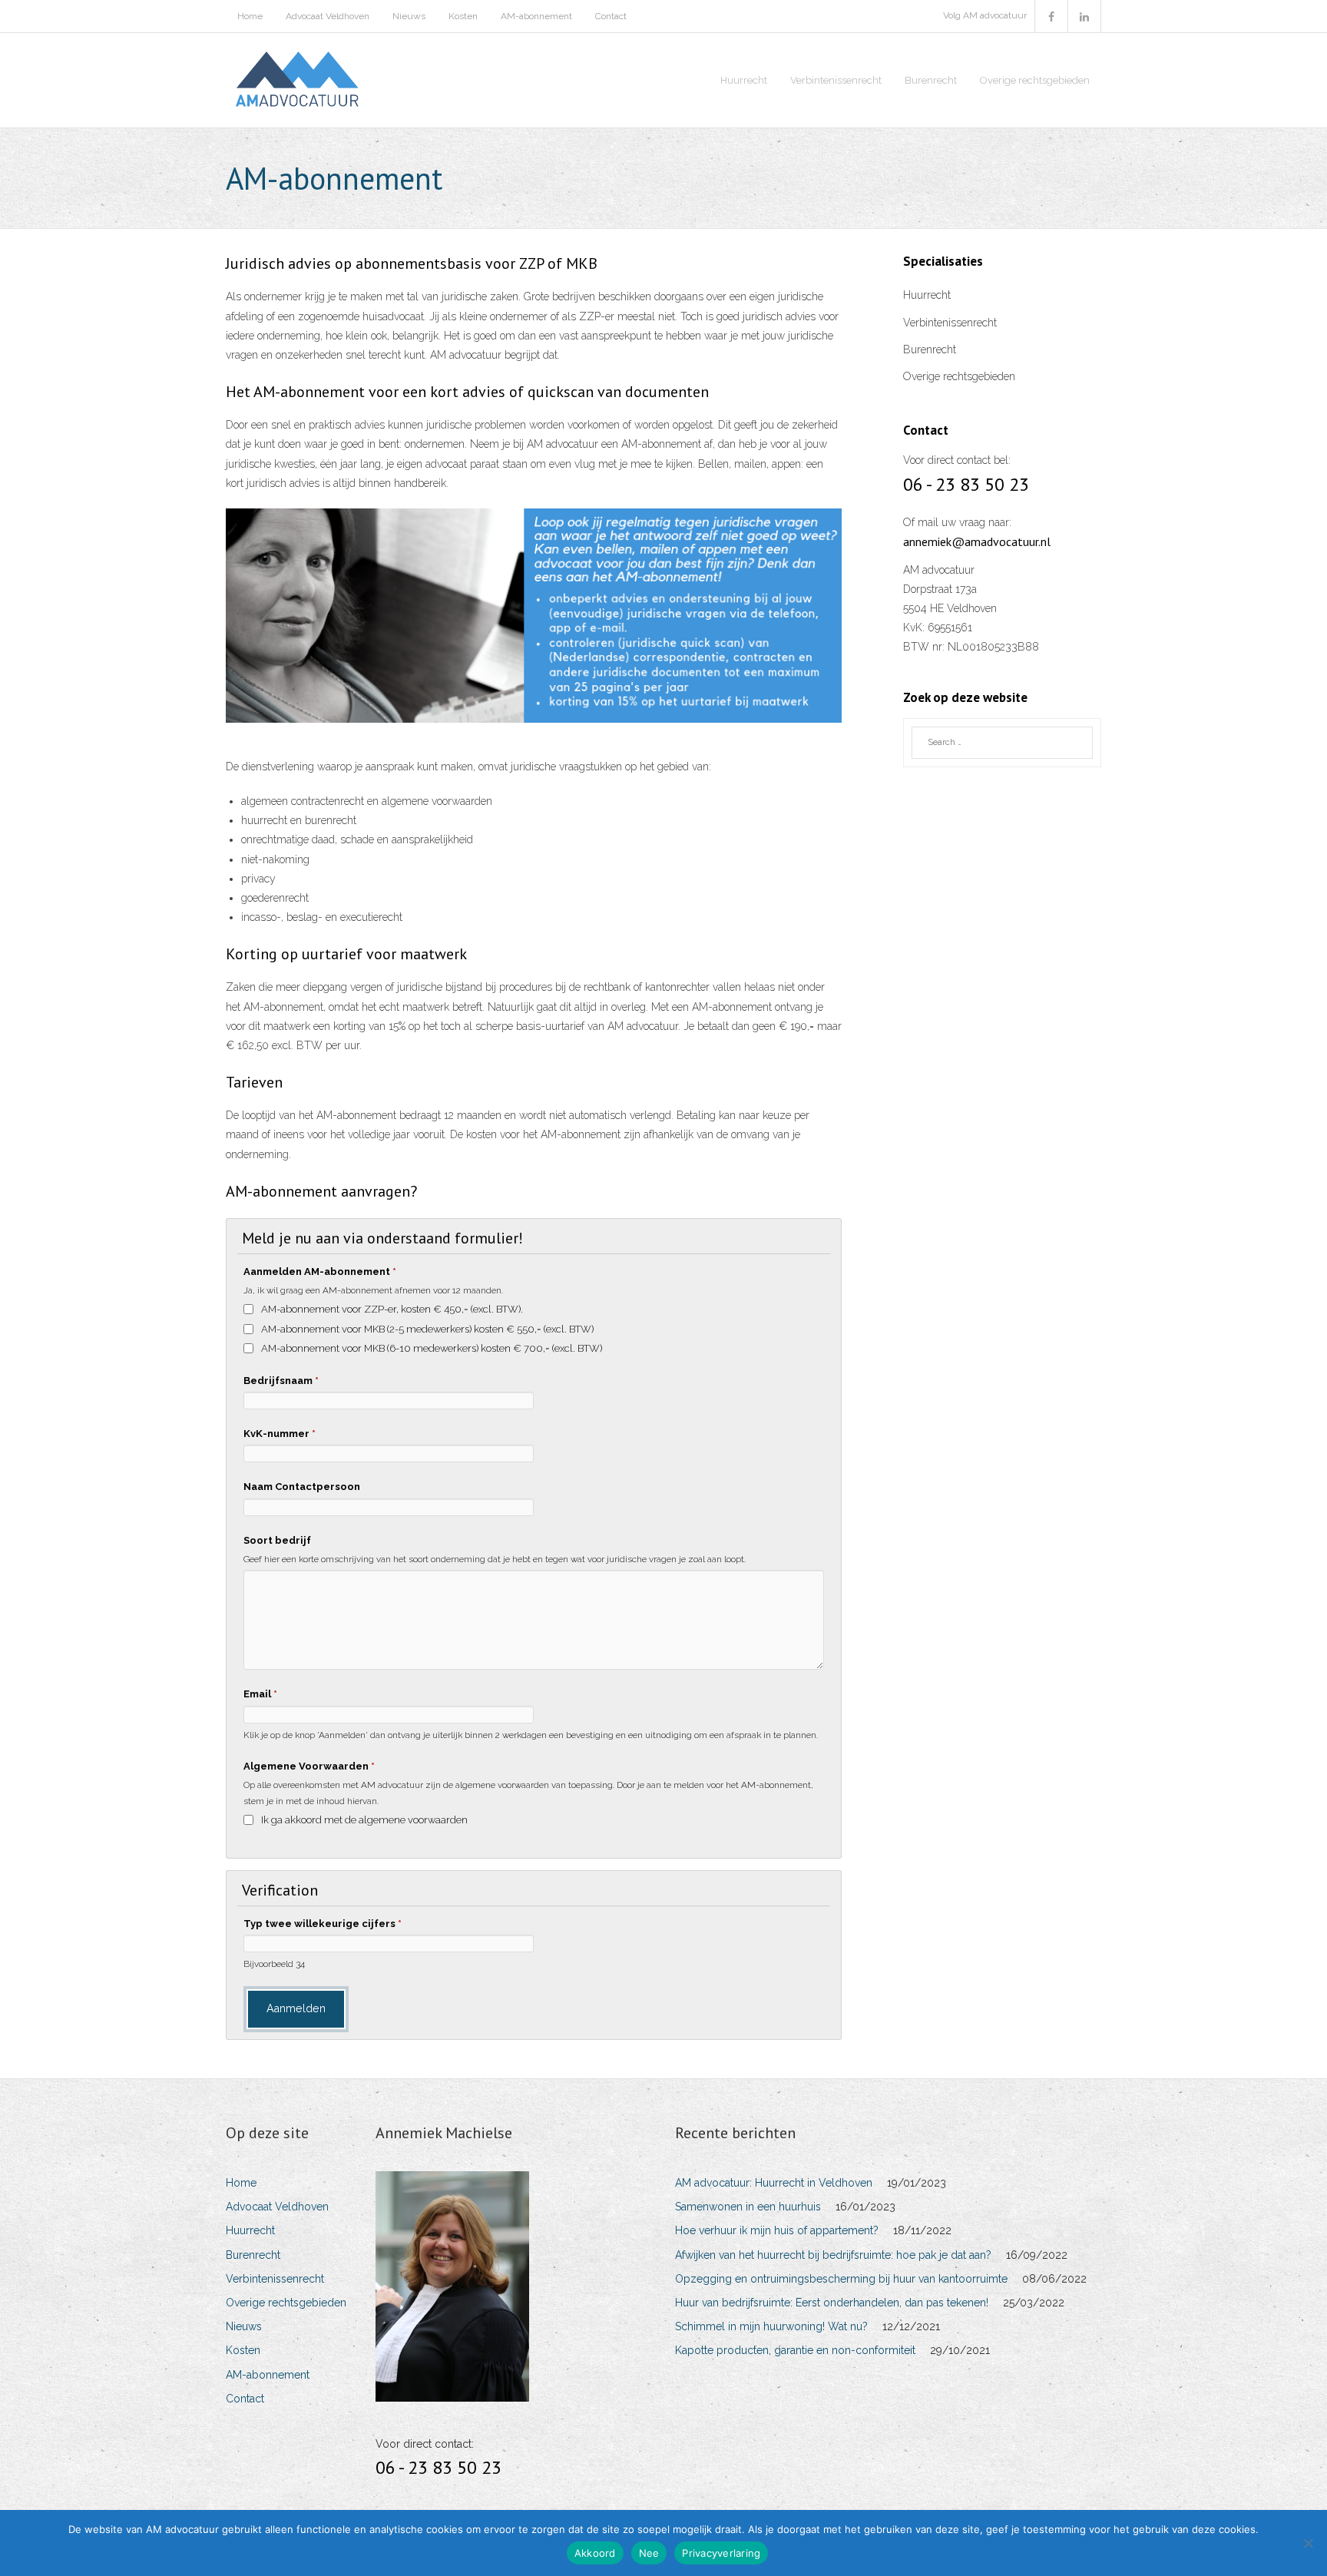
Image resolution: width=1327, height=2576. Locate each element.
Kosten (463, 16)
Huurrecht (927, 295)
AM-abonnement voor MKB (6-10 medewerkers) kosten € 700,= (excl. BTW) (432, 1348)
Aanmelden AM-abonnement (320, 1271)
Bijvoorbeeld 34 (274, 1964)
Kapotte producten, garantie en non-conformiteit (795, 2350)
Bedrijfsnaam (281, 1381)
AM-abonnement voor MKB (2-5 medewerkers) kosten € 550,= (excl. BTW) (427, 1329)
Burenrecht (930, 349)
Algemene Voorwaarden (309, 1766)
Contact (611, 16)
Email (260, 1694)
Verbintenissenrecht (950, 323)
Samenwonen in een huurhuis (748, 2207)
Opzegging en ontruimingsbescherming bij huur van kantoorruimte (841, 2279)
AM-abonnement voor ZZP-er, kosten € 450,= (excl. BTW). (392, 1309)
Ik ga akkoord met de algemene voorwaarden (364, 1820)
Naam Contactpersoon (302, 1487)
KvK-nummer (280, 1434)
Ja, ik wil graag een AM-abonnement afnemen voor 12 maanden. (373, 1290)
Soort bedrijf (277, 1540)
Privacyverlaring (721, 2553)
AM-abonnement (536, 16)
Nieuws (409, 16)
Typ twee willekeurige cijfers (323, 1924)
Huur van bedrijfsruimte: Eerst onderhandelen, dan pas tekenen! (832, 2303)
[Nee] (1308, 2543)
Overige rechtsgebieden (959, 376)
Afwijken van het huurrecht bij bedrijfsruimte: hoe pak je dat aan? (833, 2255)
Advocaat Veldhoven (328, 16)
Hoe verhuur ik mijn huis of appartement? (777, 2230)
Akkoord (595, 2553)
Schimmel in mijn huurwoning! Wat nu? (771, 2326)
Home (250, 16)
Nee (649, 2553)
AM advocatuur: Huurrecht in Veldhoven (774, 2183)
